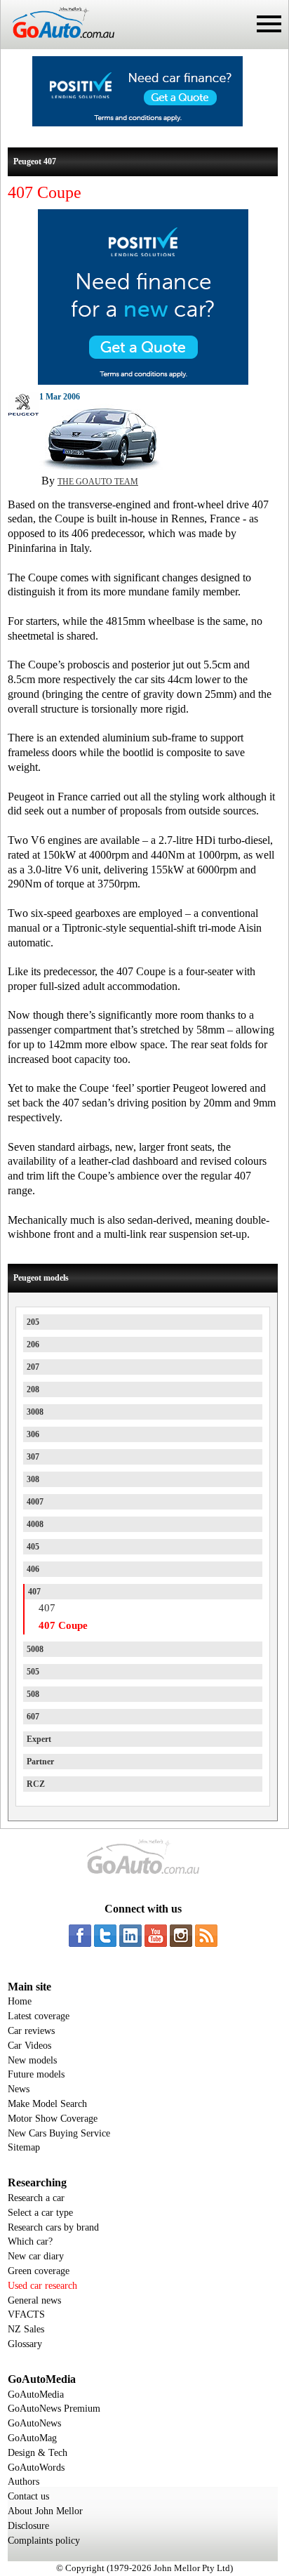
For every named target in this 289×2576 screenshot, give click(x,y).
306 (33, 1434)
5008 (35, 1649)
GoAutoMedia (36, 2395)
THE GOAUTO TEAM (98, 482)
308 (33, 1479)
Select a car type (40, 2213)
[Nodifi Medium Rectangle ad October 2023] (143, 381)
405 (33, 1547)
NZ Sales (26, 2329)
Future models (36, 2074)
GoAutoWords (36, 2468)
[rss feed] (206, 1936)
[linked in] (130, 1936)
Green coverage (39, 2271)
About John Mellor (45, 2511)
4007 (35, 1502)
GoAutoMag (32, 2438)
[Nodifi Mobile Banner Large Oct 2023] (137, 123)
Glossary (25, 2344)
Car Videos (29, 2046)
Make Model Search (47, 2104)
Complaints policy (44, 2541)
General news (34, 2300)
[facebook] (80, 1936)
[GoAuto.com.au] (58, 44)
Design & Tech (38, 2453)
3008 (35, 1412)
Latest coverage (39, 2016)
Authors (23, 2482)
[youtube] (156, 1936)
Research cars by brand (53, 2227)
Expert (39, 1739)
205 (33, 1322)
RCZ (36, 1784)
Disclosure (28, 2526)
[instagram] (181, 1936)
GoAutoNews (34, 2423)
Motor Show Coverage (53, 2119)
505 (33, 1672)
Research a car (36, 2198)
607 (33, 1717)
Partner (40, 1762)
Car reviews (31, 2031)
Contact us (28, 2496)
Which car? (30, 2241)
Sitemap (24, 2147)
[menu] (269, 24)
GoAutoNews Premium (54, 2409)
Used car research (42, 2286)
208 (33, 1389)
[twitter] (105, 1936)
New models (32, 2060)
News (19, 2089)
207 (33, 1367)
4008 (35, 1524)
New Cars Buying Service (59, 2133)
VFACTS (26, 2314)
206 (33, 1345)
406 (33, 1569)
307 (33, 1457)
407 (34, 1592)
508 (33, 1694)
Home (20, 2001)
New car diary (36, 2256)
